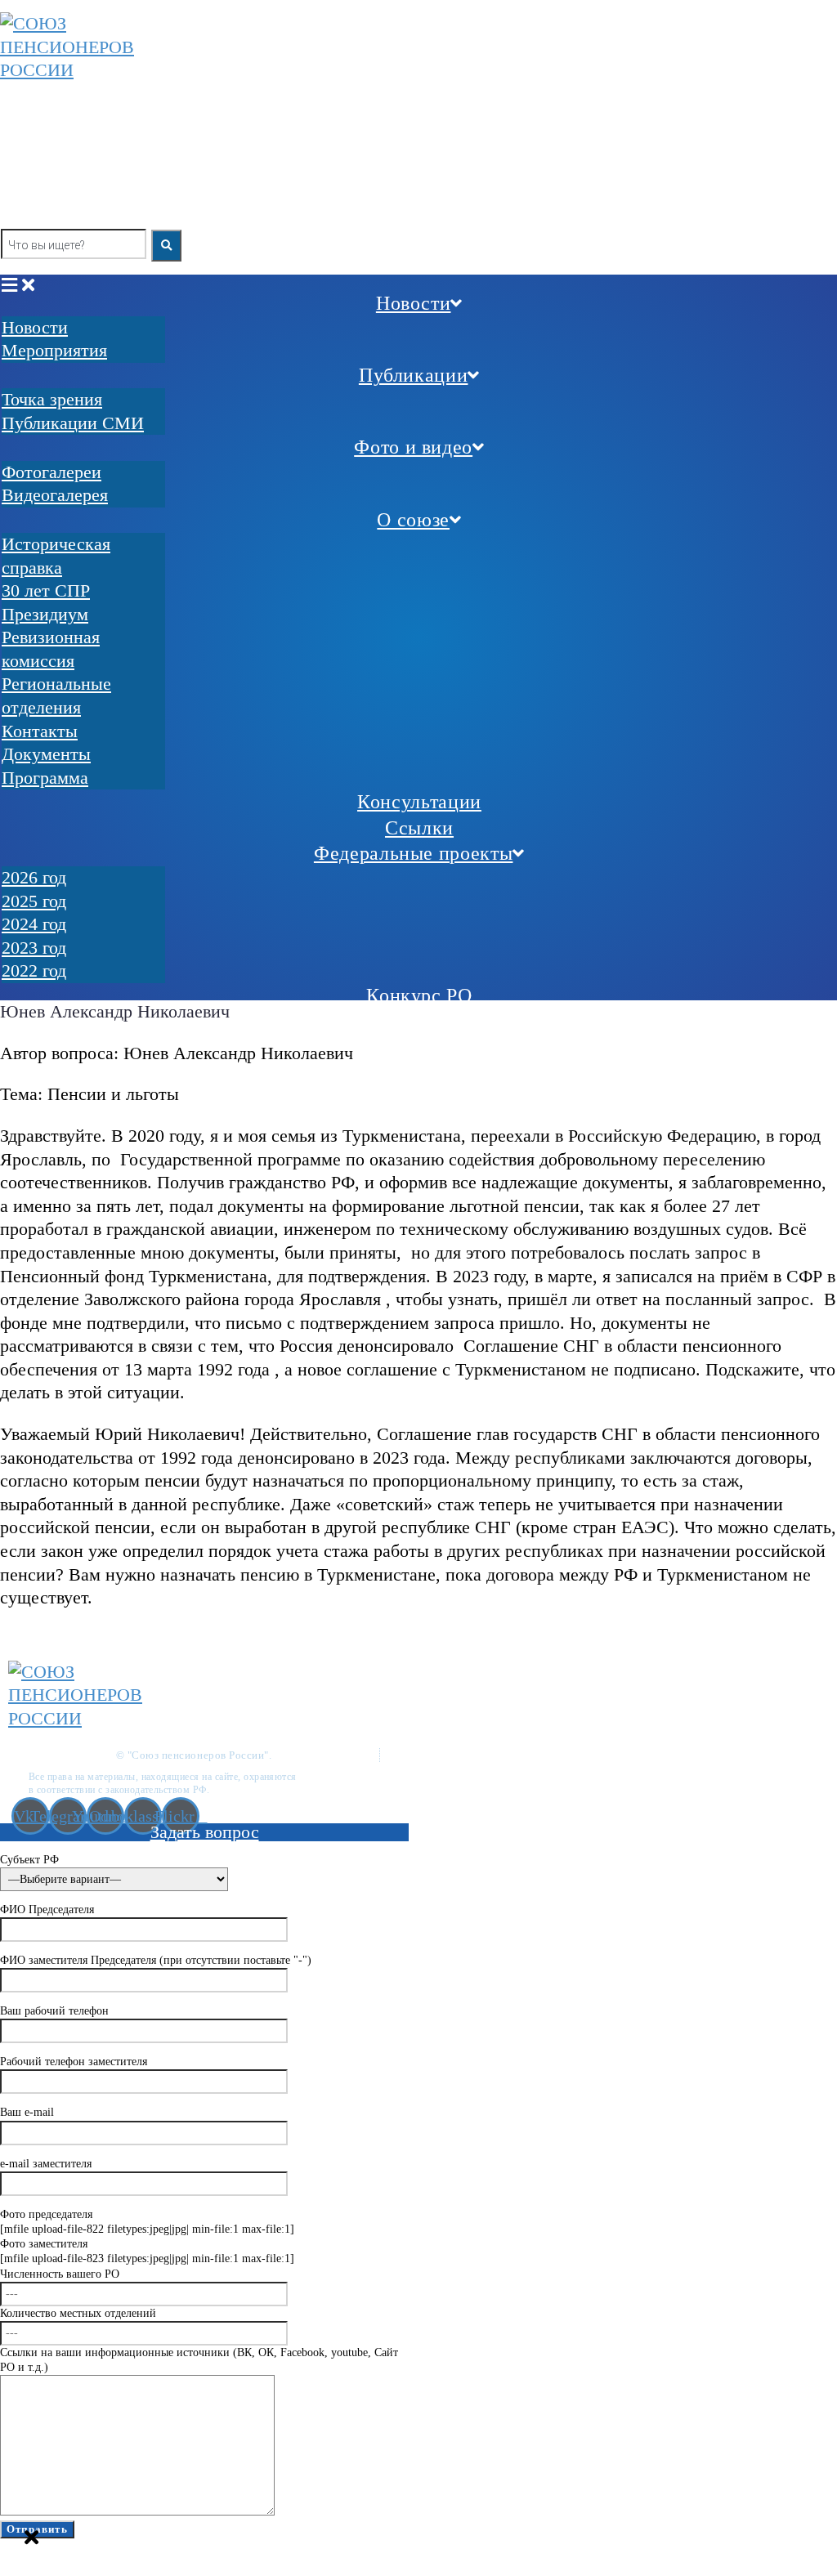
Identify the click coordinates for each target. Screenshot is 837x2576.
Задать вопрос (205, 1832)
